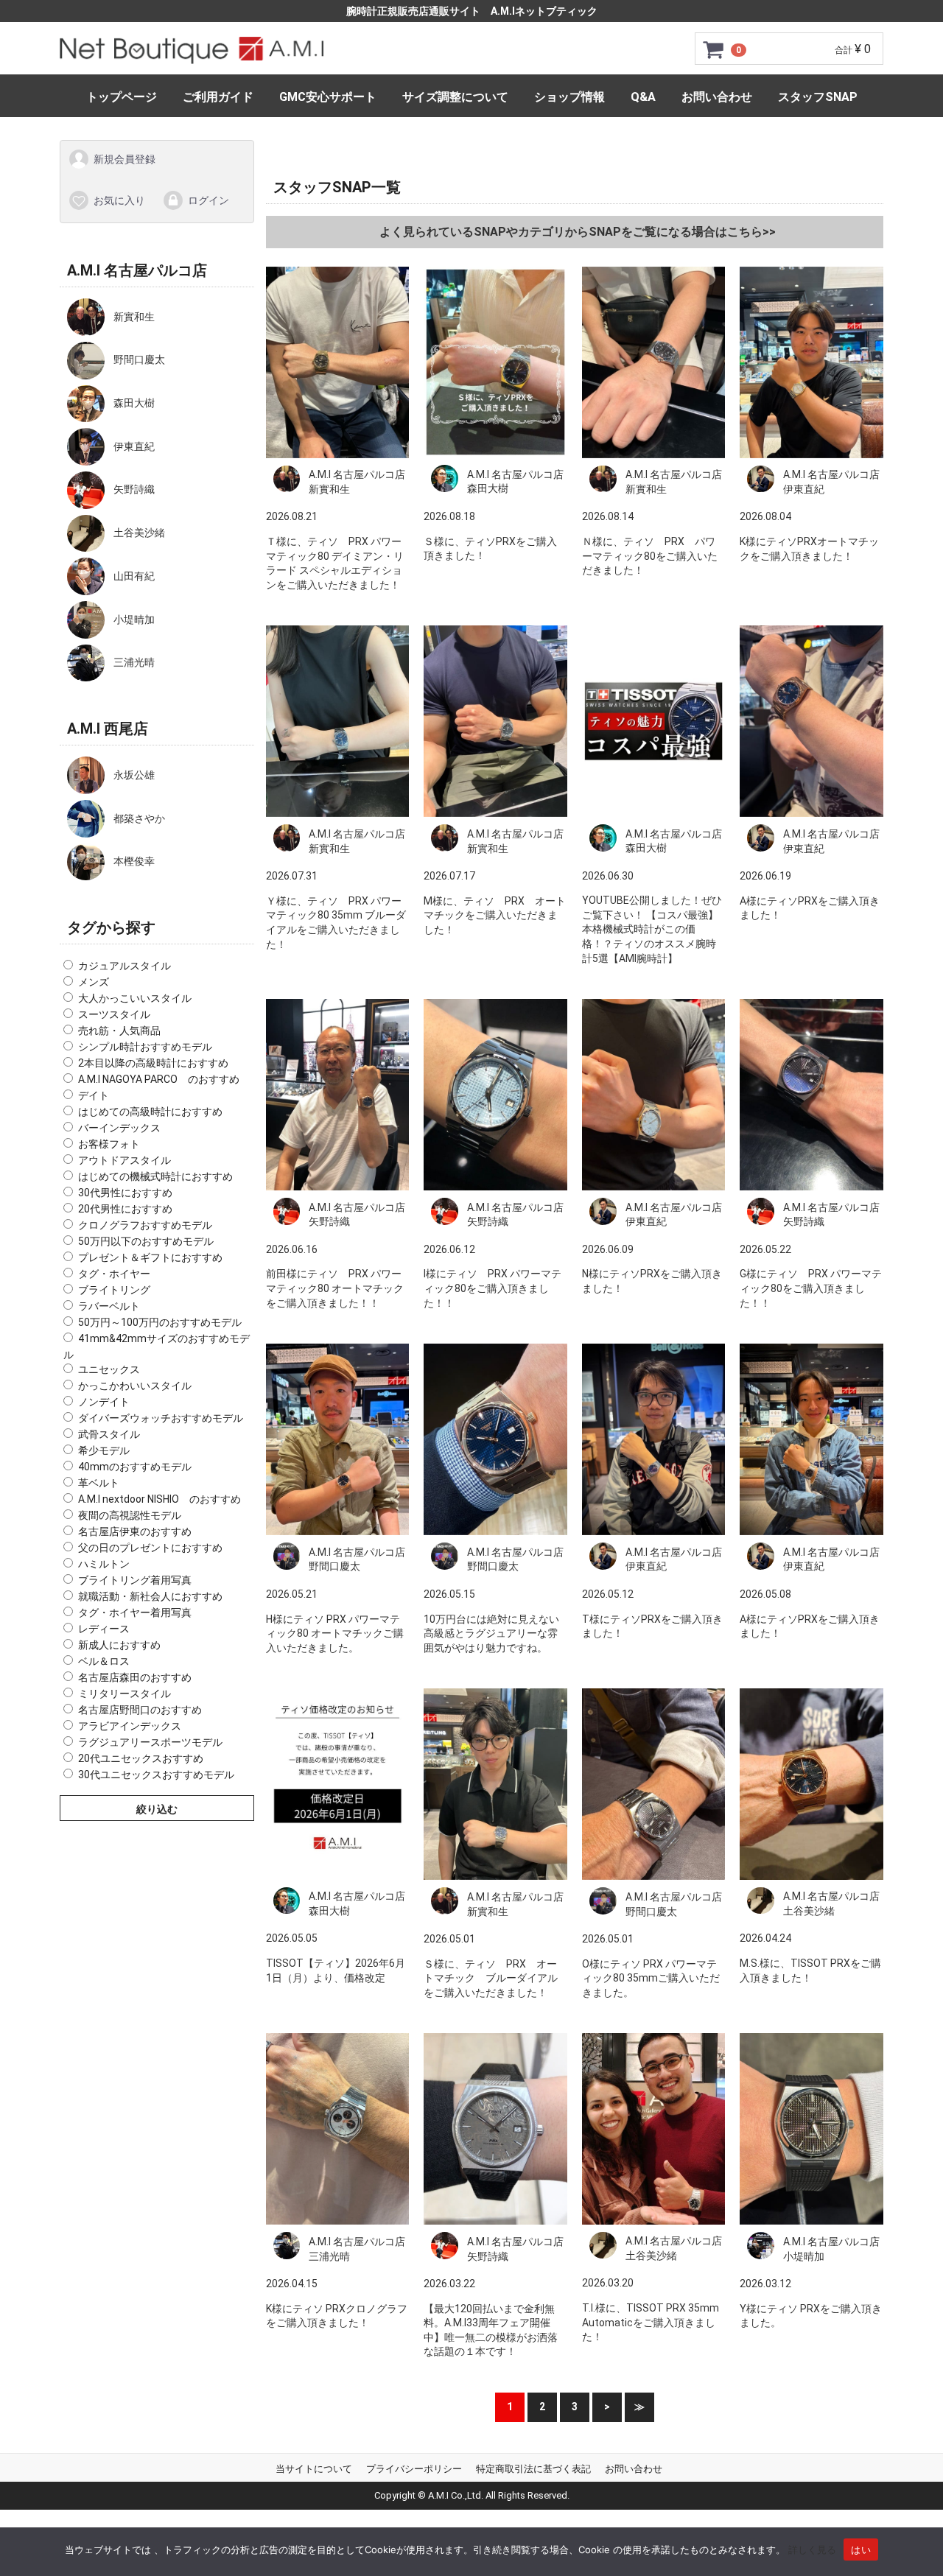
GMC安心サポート (328, 97)
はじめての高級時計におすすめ (150, 1112)
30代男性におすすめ (125, 1193)
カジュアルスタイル (125, 966)
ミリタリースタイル (125, 1694)
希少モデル (104, 1450)
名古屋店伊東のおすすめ (135, 1531)
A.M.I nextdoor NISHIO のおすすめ (159, 1499)
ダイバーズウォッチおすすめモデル (161, 1418)
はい (861, 2549)
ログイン (208, 200)
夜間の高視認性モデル (130, 1515)
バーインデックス (119, 1128)
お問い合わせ (717, 97)
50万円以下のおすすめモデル (146, 1241)
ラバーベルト (109, 1306)
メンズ (94, 982)
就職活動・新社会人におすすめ (150, 1596)
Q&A (643, 97)
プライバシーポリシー (414, 2468)
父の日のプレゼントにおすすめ (150, 1548)
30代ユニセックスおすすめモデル (156, 1775)
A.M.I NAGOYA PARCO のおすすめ (159, 1079)
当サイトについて (314, 2468)
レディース (104, 1629)
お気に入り (119, 200)
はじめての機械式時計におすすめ (155, 1176)
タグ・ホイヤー (114, 1274)
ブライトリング (114, 1290)
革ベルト (99, 1483)
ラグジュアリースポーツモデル (150, 1742)
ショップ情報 (569, 97)
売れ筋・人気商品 (119, 1031)
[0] (714, 49)
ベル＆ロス (104, 1661)
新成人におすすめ (119, 1645)
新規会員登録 (125, 159)
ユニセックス (109, 1369)
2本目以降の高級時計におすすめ (153, 1063)
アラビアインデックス (130, 1726)
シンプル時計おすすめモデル (145, 1047)
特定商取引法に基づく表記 (533, 2468)
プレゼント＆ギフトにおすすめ (150, 1257)
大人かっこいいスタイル (135, 998)
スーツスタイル (114, 1014)
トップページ (122, 97)
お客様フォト (109, 1144)
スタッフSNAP (818, 97)
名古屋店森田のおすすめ (135, 1677)
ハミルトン (104, 1564)
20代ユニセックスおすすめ (141, 1758)
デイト (94, 1095)
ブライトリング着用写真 (135, 1580)
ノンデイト (104, 1402)
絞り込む (157, 1809)
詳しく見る (812, 2549)
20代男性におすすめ (125, 1209)
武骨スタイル (109, 1434)
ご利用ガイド (218, 97)
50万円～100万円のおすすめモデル (160, 1322)
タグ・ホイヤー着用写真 (135, 1612)
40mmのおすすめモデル (135, 1467)
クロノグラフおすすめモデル (145, 1225)
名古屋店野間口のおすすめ (140, 1710)
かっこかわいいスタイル (135, 1386)
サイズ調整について (455, 97)
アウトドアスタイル (125, 1160)
